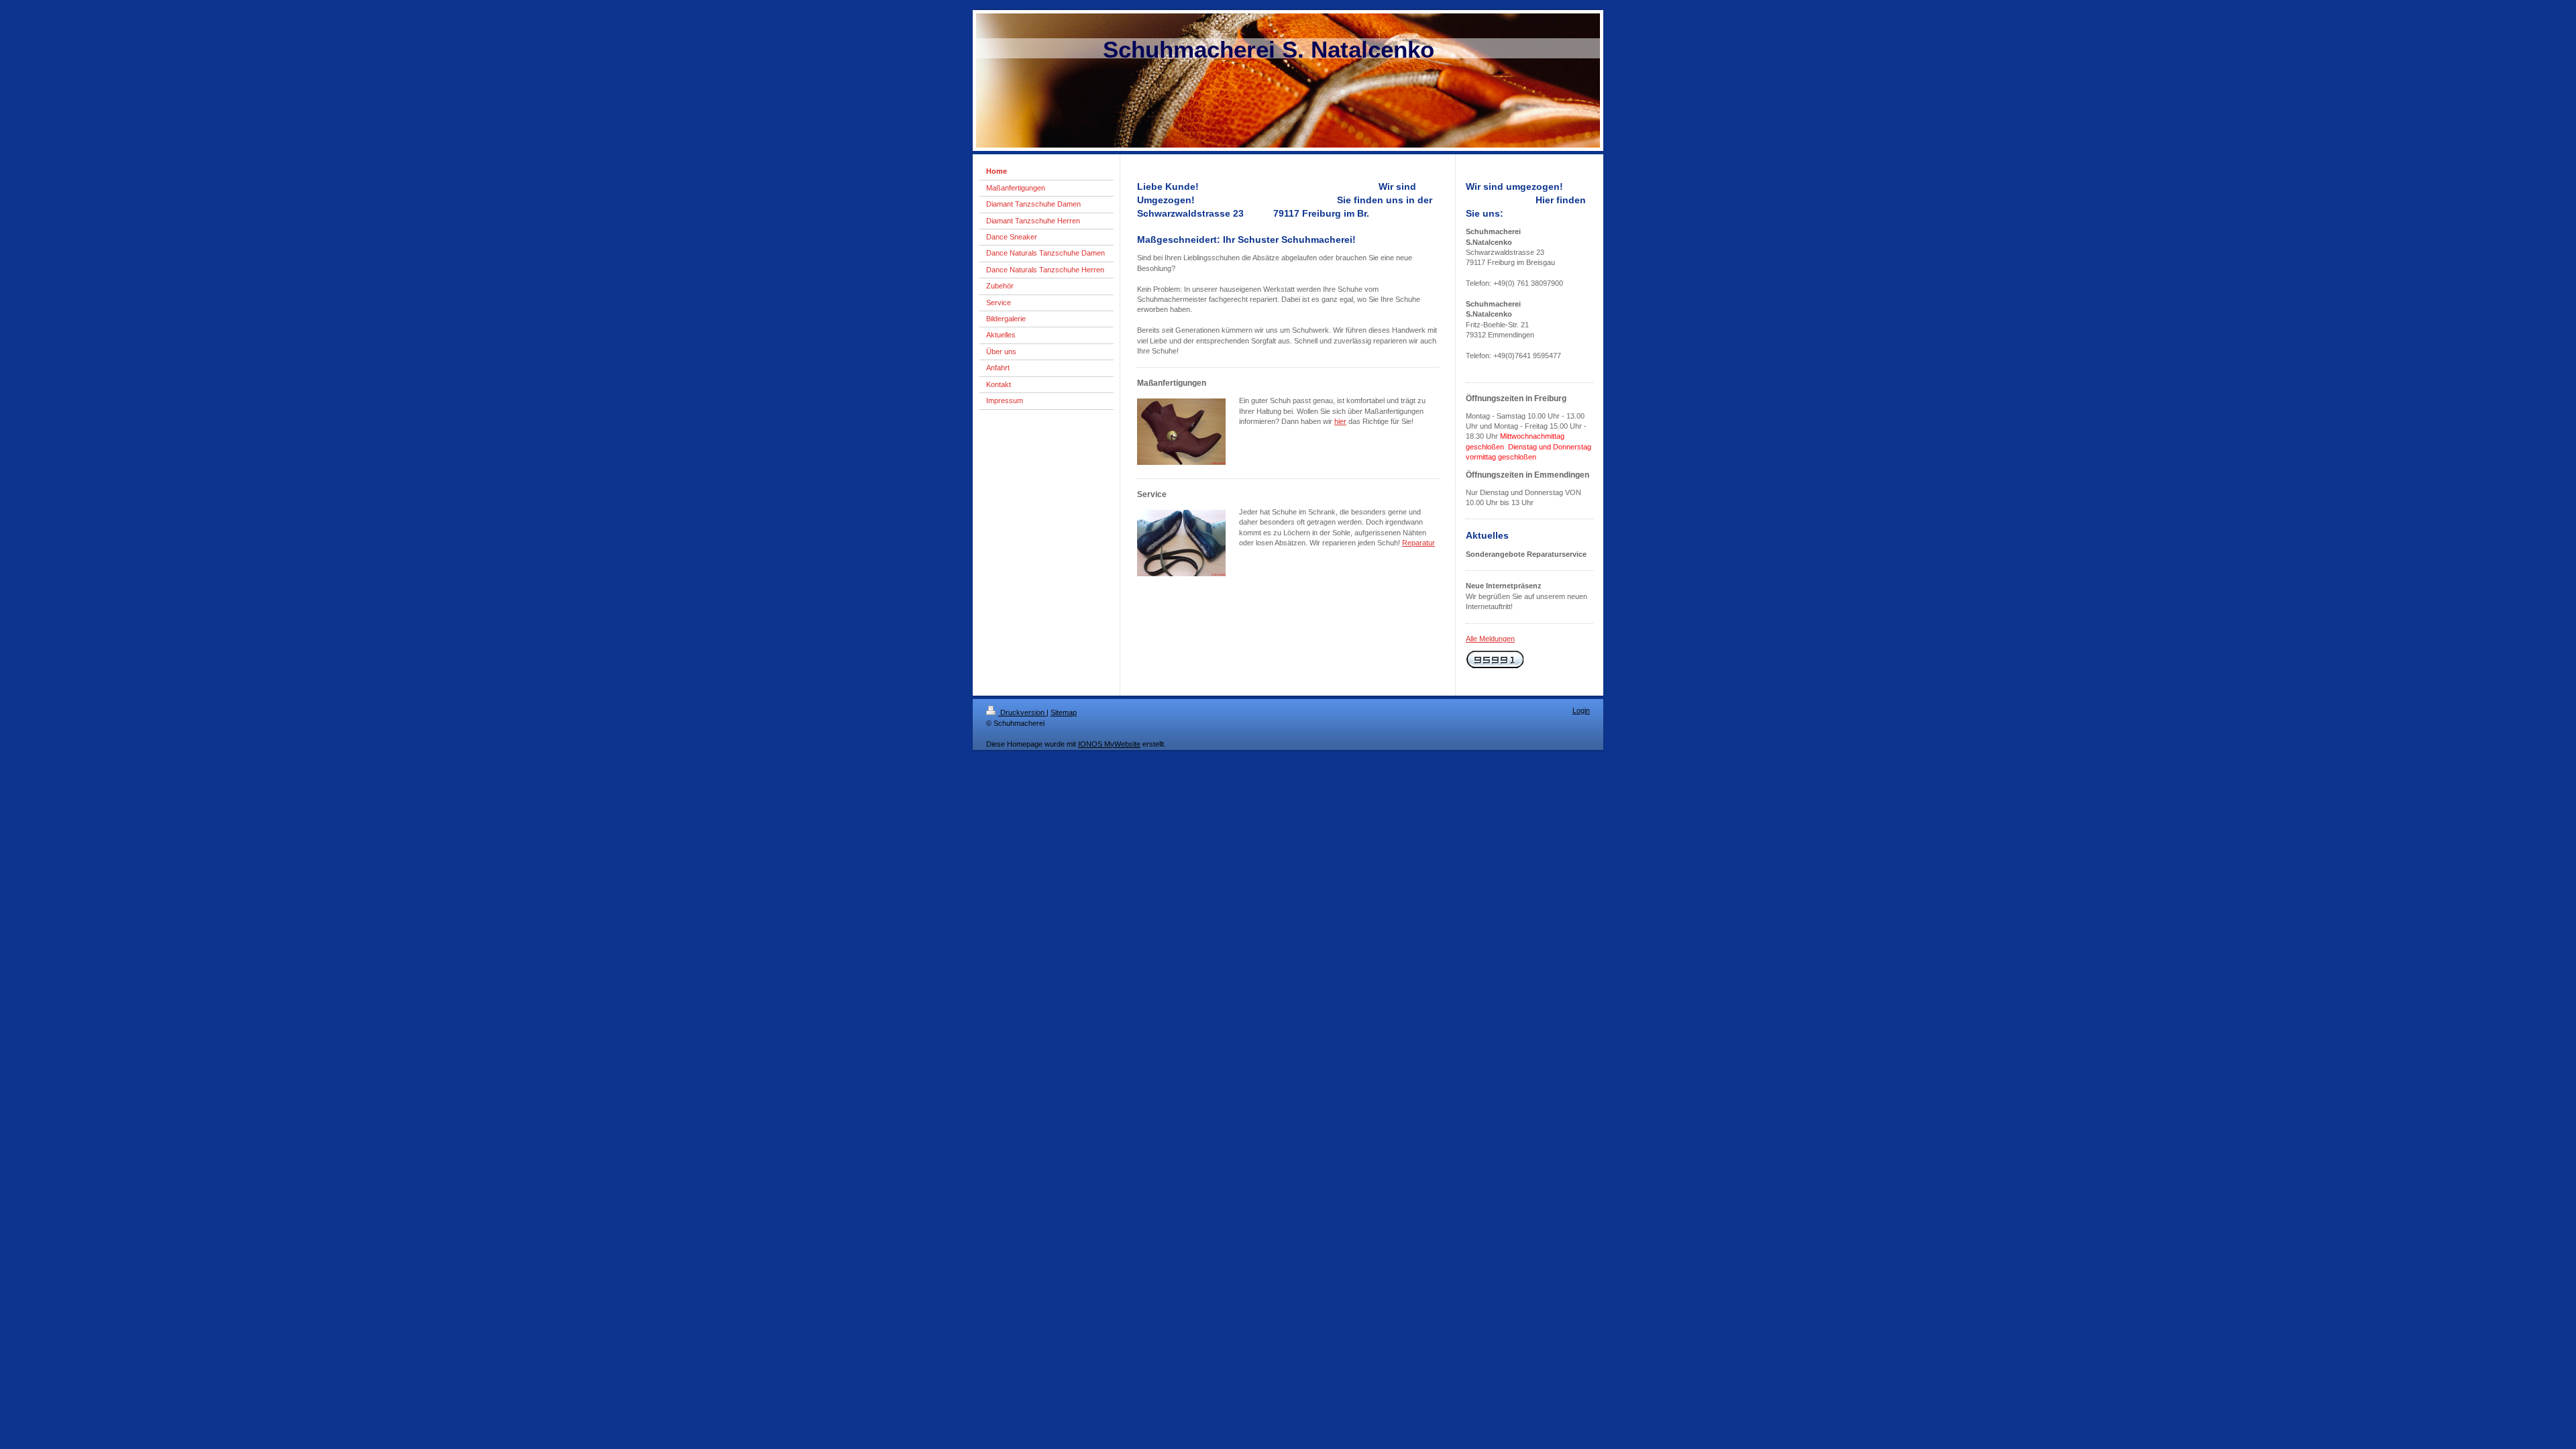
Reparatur (1418, 543)
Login (1581, 710)
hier (1340, 421)
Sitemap (1064, 712)
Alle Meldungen (1490, 639)
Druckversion (1022, 712)
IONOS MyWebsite (1109, 744)
